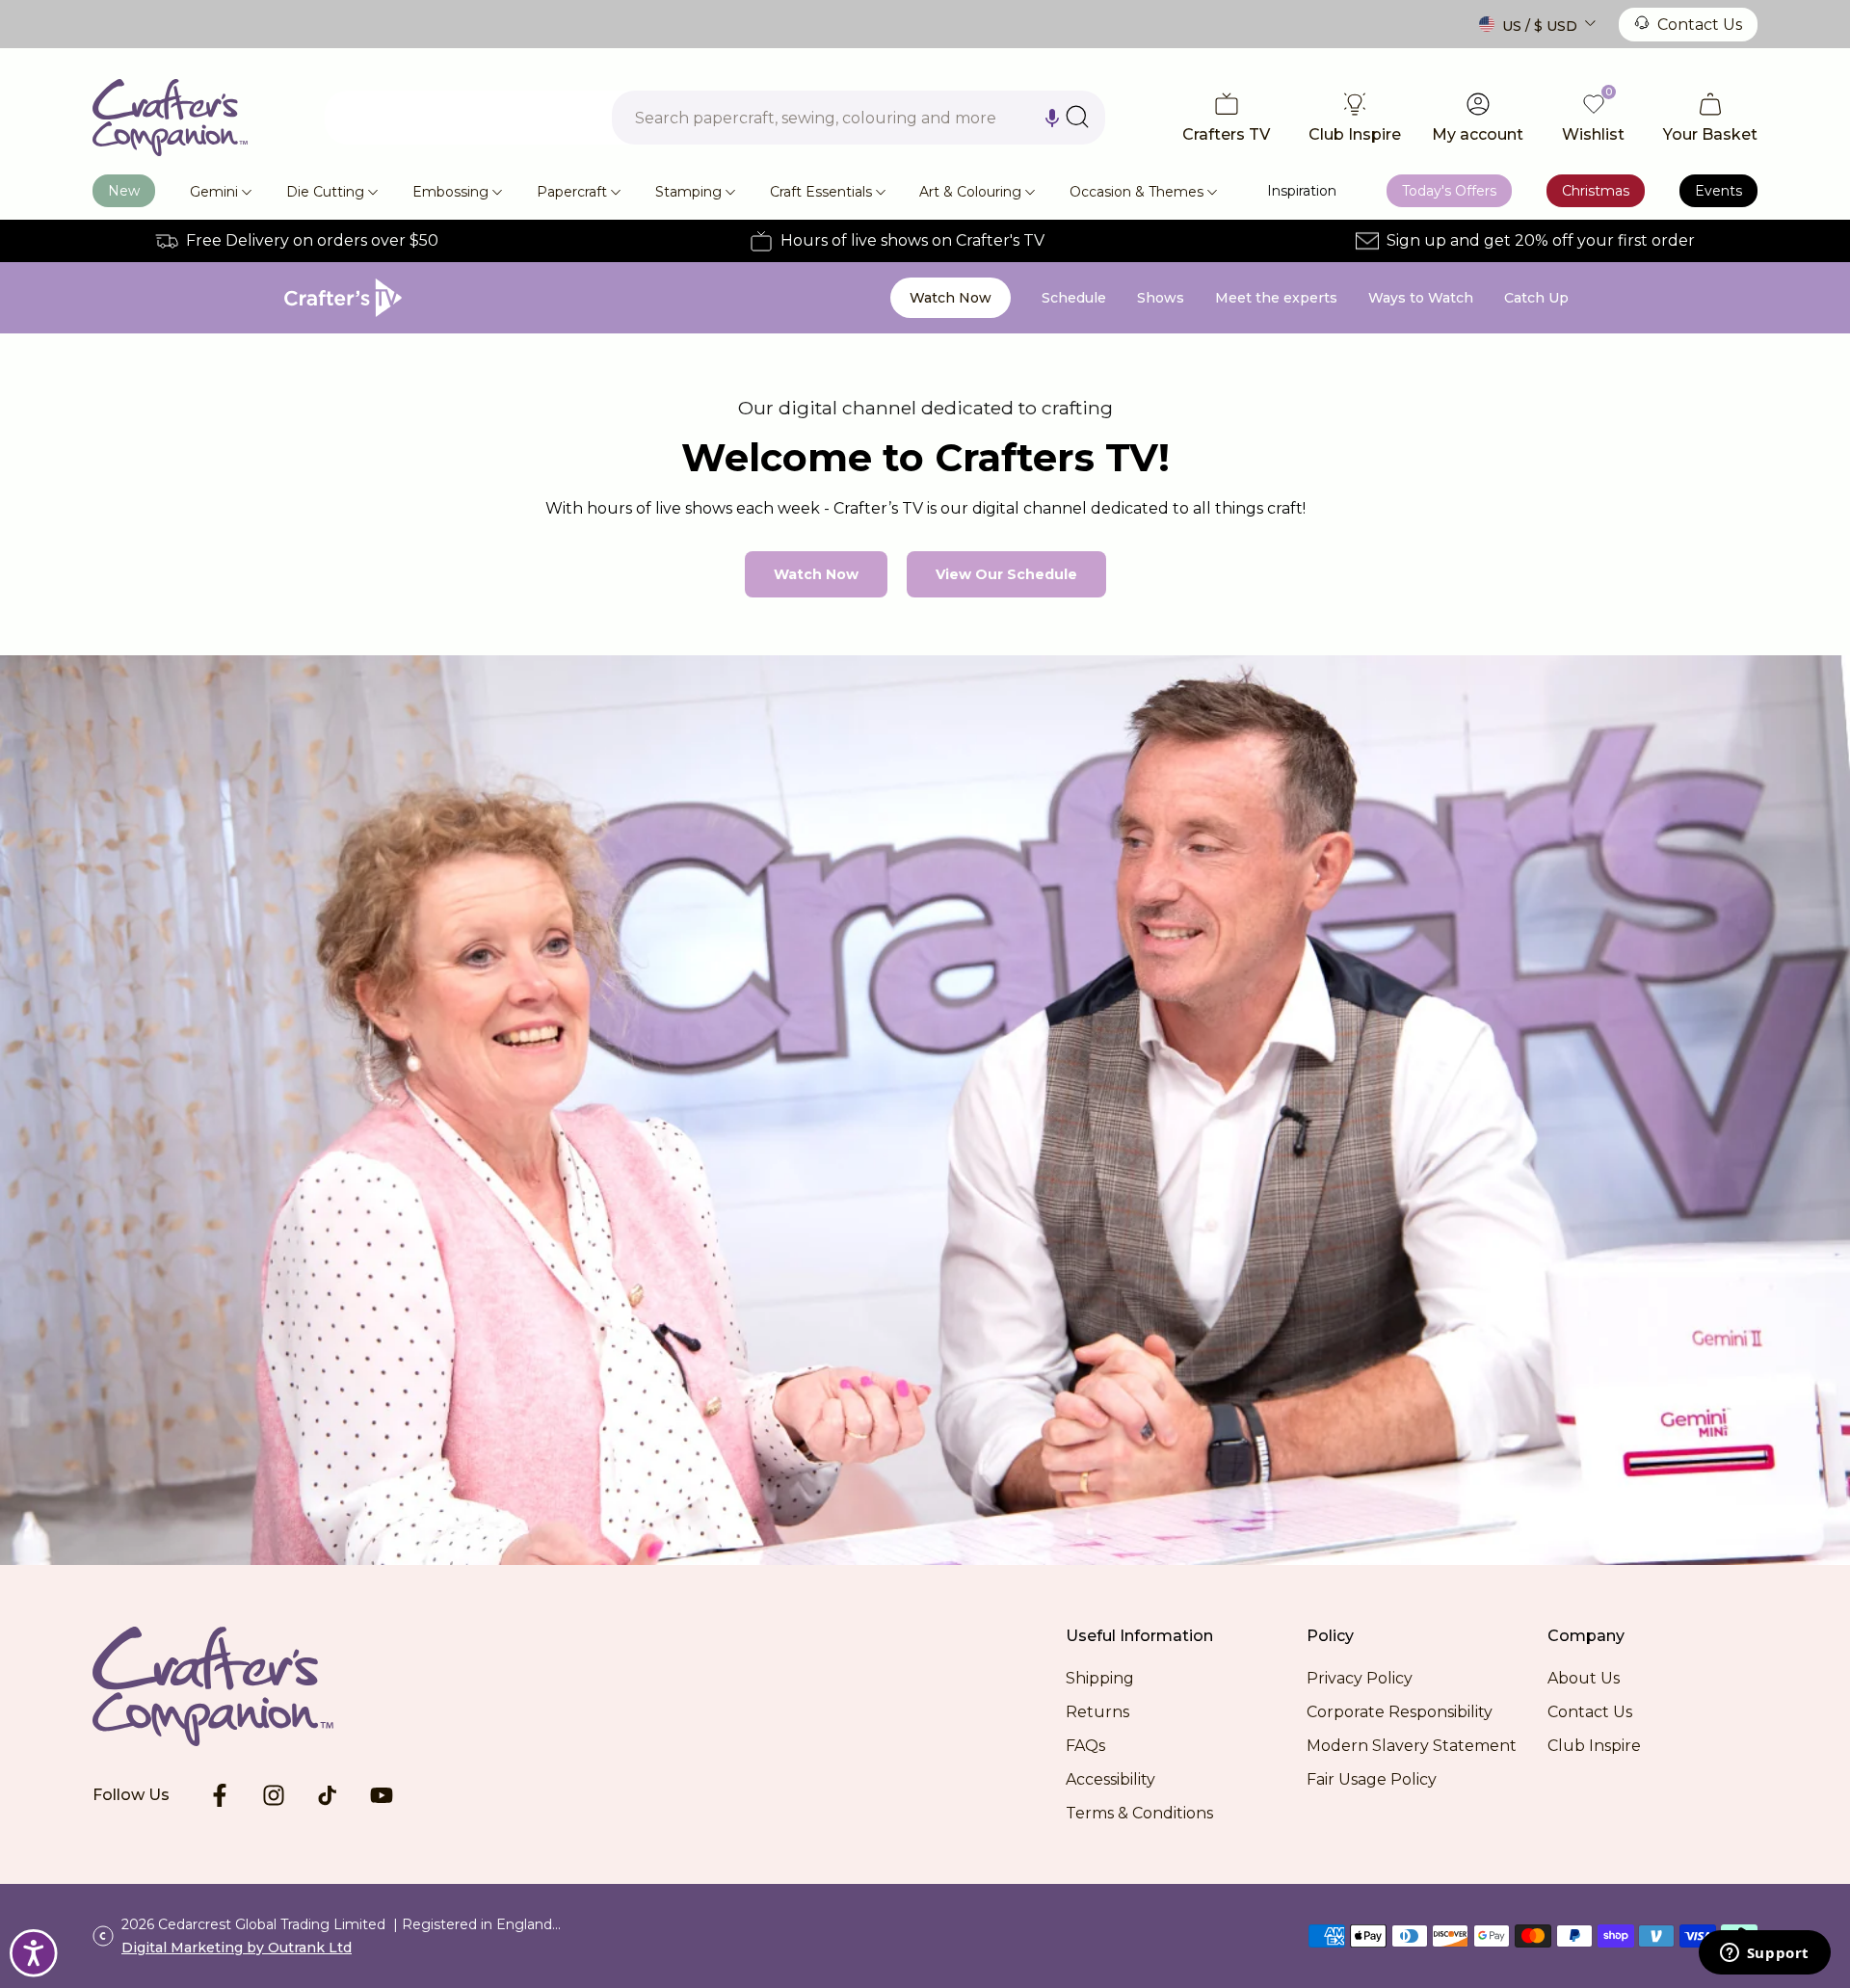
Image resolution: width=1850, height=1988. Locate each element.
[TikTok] (328, 1795)
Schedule (1074, 298)
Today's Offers (1449, 191)
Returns (1097, 1712)
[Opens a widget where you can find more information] (1764, 1954)
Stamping (688, 192)
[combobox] (859, 118)
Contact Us (1700, 25)
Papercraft (572, 192)
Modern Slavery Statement (1412, 1746)
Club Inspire (1594, 1746)
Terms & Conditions (1139, 1813)
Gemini (214, 192)
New (124, 191)
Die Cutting (325, 192)
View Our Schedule (1006, 574)
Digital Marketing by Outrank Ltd (237, 1948)
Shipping (1100, 1678)
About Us (1584, 1678)
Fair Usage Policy (1372, 1779)
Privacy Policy (1360, 1678)
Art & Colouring (970, 192)
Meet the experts (1276, 298)
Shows (1161, 298)
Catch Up (1536, 298)
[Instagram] (274, 1795)
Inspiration (1302, 191)
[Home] (170, 118)
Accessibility (1110, 1779)
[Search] (1077, 117)
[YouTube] (382, 1795)
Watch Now (951, 298)
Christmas (1596, 191)
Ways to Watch (1421, 298)
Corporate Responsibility (1400, 1712)
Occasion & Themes (1136, 192)
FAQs (1085, 1746)
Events (1718, 191)
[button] (1052, 118)
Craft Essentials (821, 192)
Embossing (450, 192)
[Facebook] (220, 1795)
